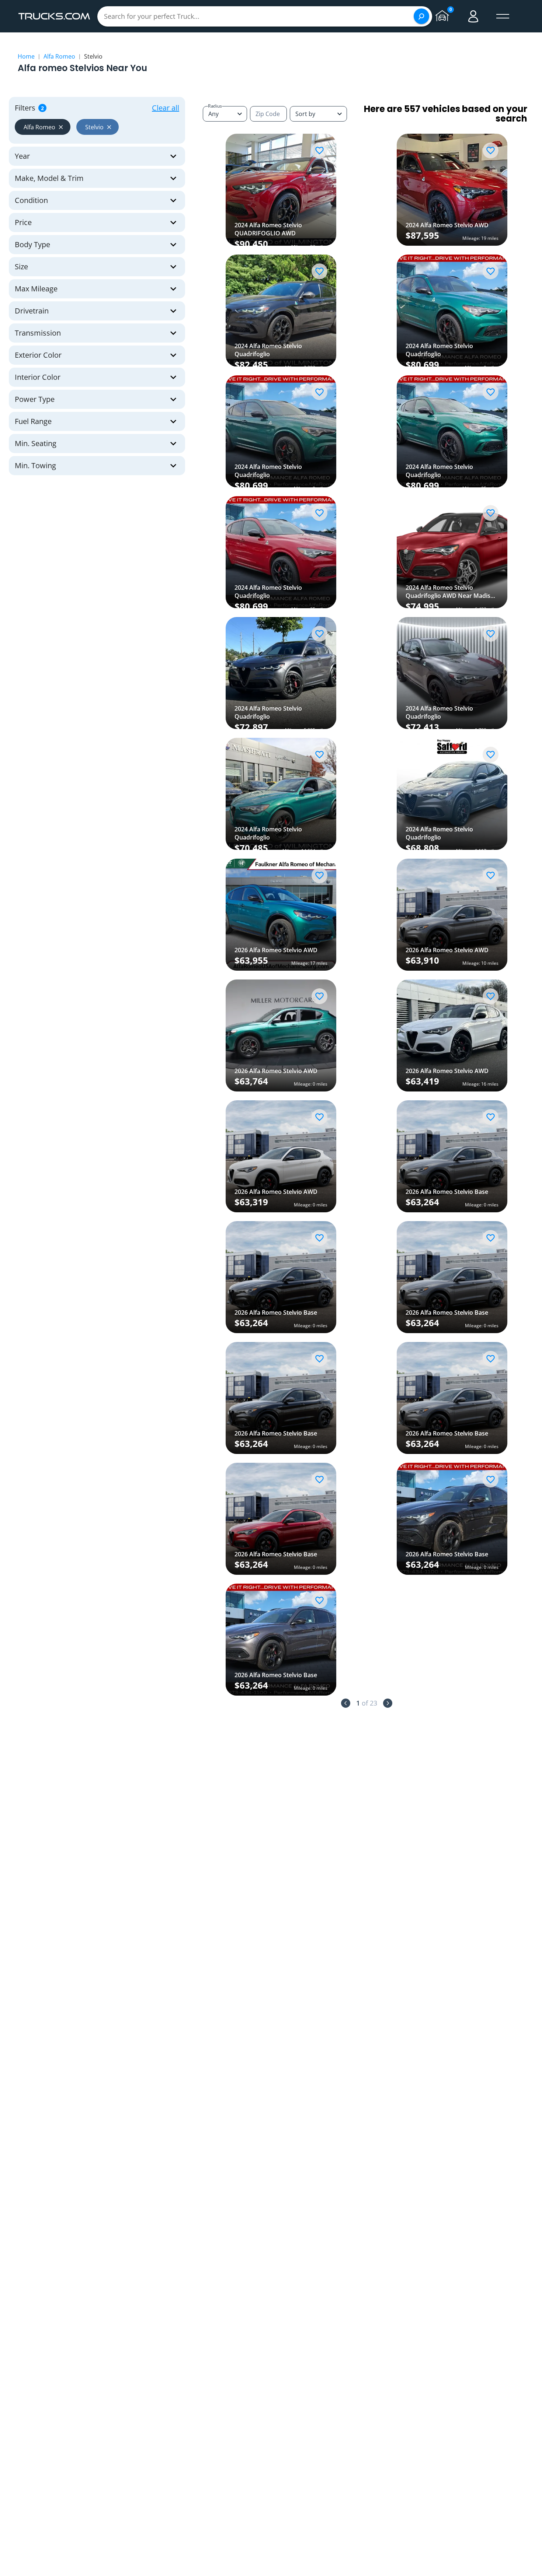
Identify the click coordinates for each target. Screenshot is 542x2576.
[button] (43, 127)
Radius (215, 106)
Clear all (166, 108)
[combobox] (318, 114)
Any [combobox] (213, 114)
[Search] (421, 16)
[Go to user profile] (473, 16)
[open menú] (503, 16)
